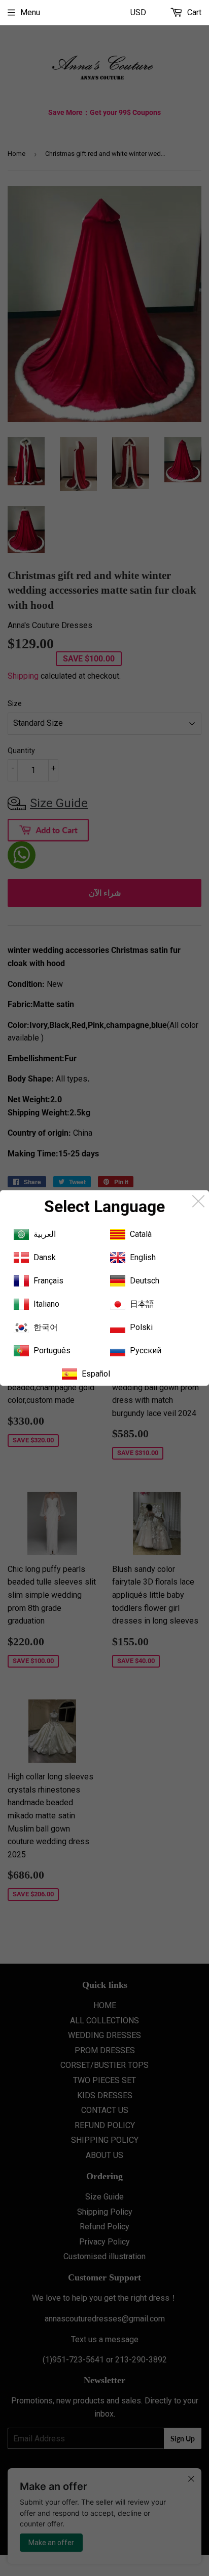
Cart (193, 12)
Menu (30, 12)
